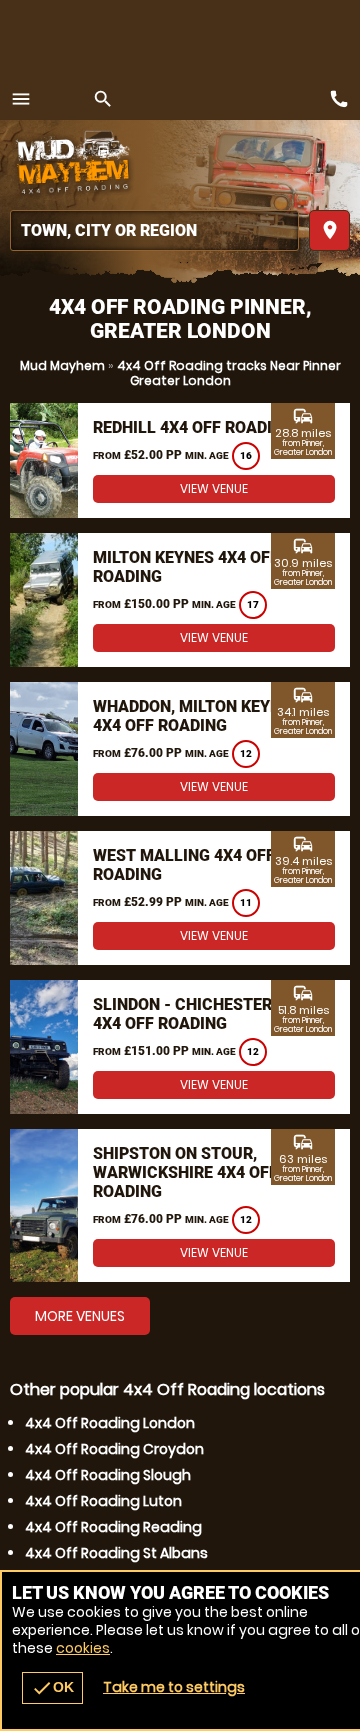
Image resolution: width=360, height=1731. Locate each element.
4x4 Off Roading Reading (113, 1527)
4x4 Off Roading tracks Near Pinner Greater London (229, 373)
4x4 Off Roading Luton (103, 1501)
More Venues (80, 1316)
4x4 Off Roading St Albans (116, 1553)
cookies (83, 1648)
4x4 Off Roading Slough (108, 1475)
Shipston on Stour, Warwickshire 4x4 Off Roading (185, 1172)
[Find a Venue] (154, 230)
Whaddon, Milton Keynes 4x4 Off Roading (196, 716)
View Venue (214, 488)
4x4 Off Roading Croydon (114, 1449)
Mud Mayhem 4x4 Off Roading (75, 165)
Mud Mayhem (62, 365)
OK (52, 1688)
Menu (21, 99)
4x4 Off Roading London (110, 1423)
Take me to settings (174, 1687)
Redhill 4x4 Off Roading (193, 427)
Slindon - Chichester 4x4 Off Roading (182, 1014)
